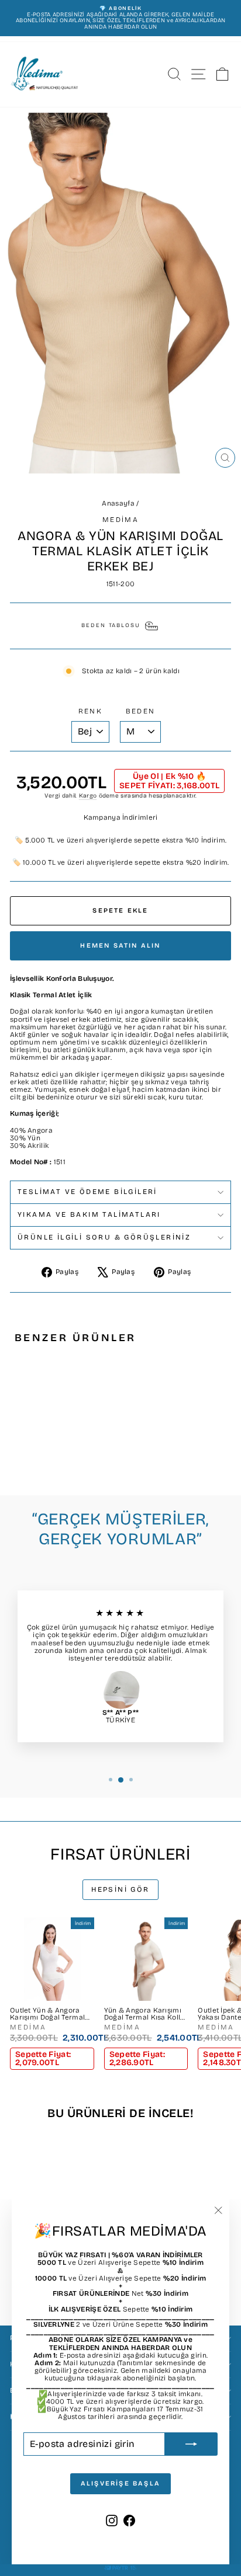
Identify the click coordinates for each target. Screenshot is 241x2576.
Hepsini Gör (120, 1889)
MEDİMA (120, 520)
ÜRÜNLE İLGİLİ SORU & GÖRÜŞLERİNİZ (104, 1237)
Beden (141, 711)
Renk (91, 711)
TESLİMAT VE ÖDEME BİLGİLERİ (87, 1192)
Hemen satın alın (120, 946)
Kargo (88, 796)
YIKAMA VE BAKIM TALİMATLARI (89, 1214)
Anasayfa (118, 503)
